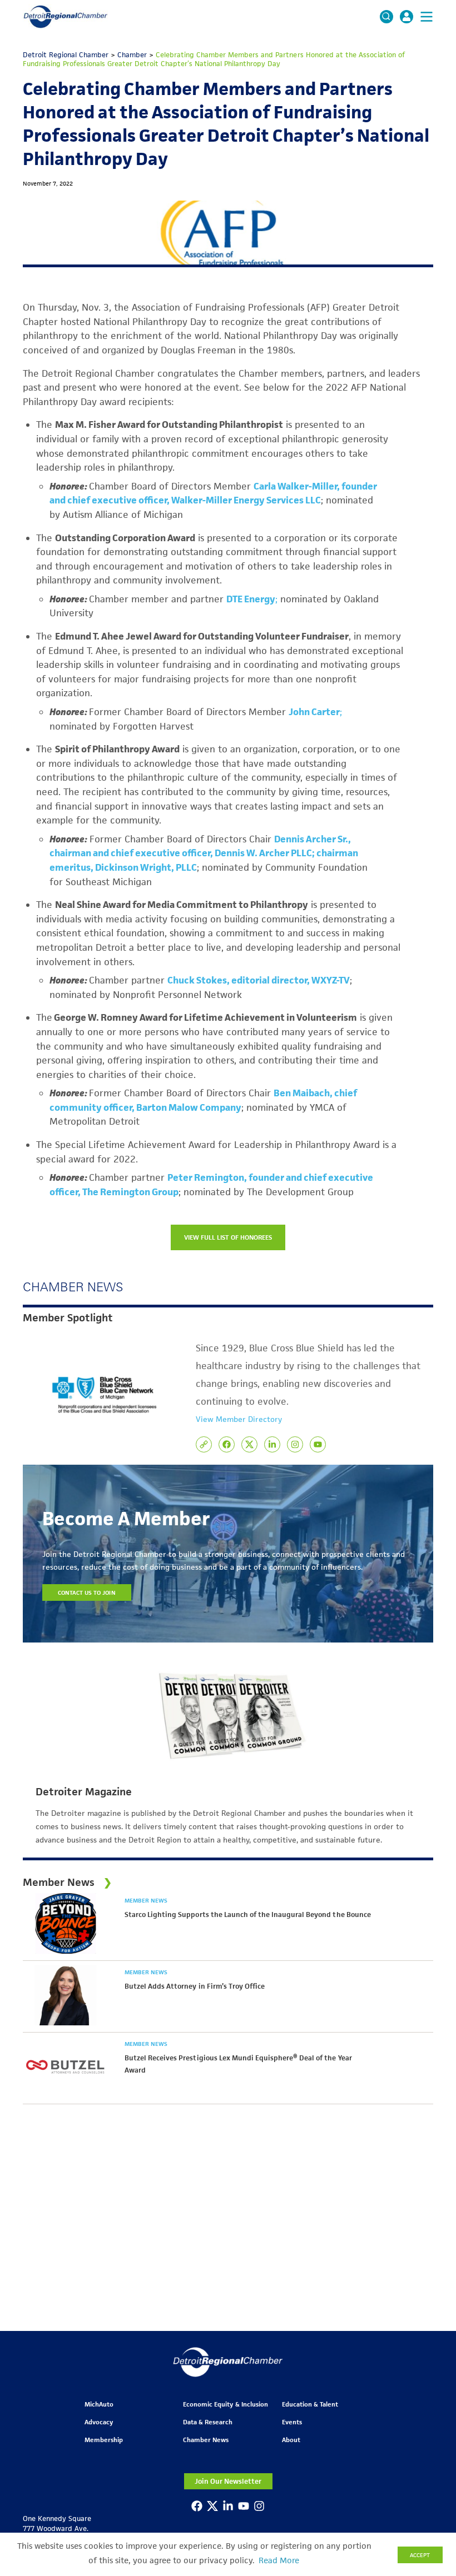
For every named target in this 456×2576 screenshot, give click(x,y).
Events (292, 2422)
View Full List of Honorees (228, 1237)
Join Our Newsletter (228, 2481)
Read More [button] (279, 2560)
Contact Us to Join (87, 1592)
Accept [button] (420, 2555)
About (291, 2440)
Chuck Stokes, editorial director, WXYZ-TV (259, 980)
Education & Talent (310, 2404)
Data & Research (208, 2422)
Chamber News (206, 2440)
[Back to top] (429, 2409)
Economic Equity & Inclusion (225, 2404)
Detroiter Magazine (84, 1792)
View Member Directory (239, 1419)
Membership (104, 2440)
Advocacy (99, 2422)
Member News (146, 1900)
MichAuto (99, 2404)
